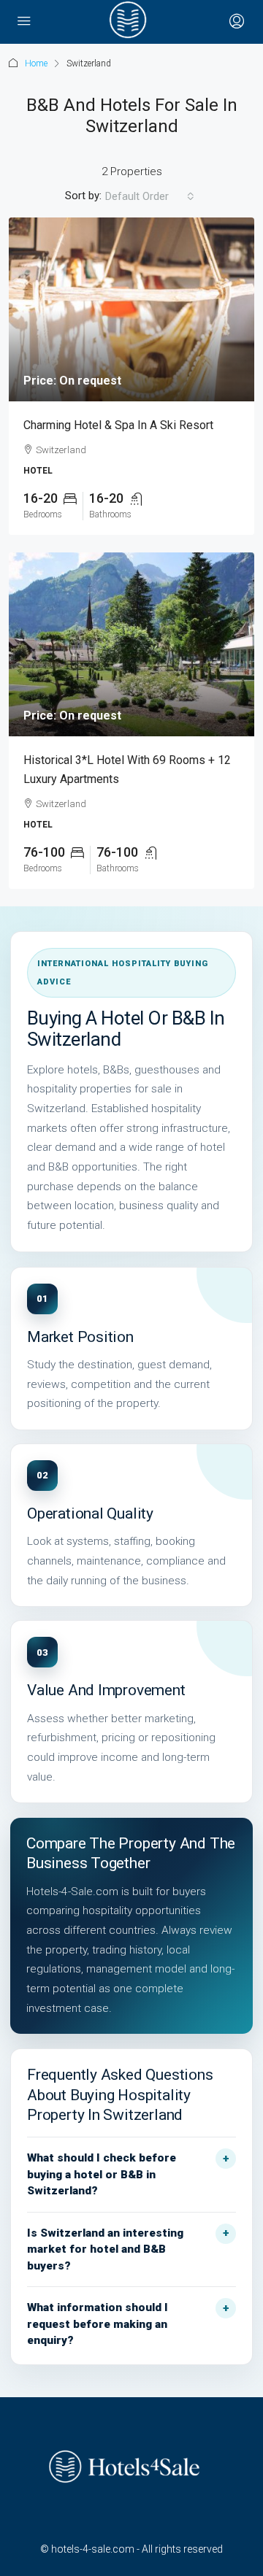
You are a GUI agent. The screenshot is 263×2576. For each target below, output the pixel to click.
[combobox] (150, 196)
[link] (131, 309)
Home (36, 63)
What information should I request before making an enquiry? (98, 2324)
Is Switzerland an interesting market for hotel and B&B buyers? (105, 2249)
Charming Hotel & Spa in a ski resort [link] (118, 425)
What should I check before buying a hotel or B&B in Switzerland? (102, 2174)
